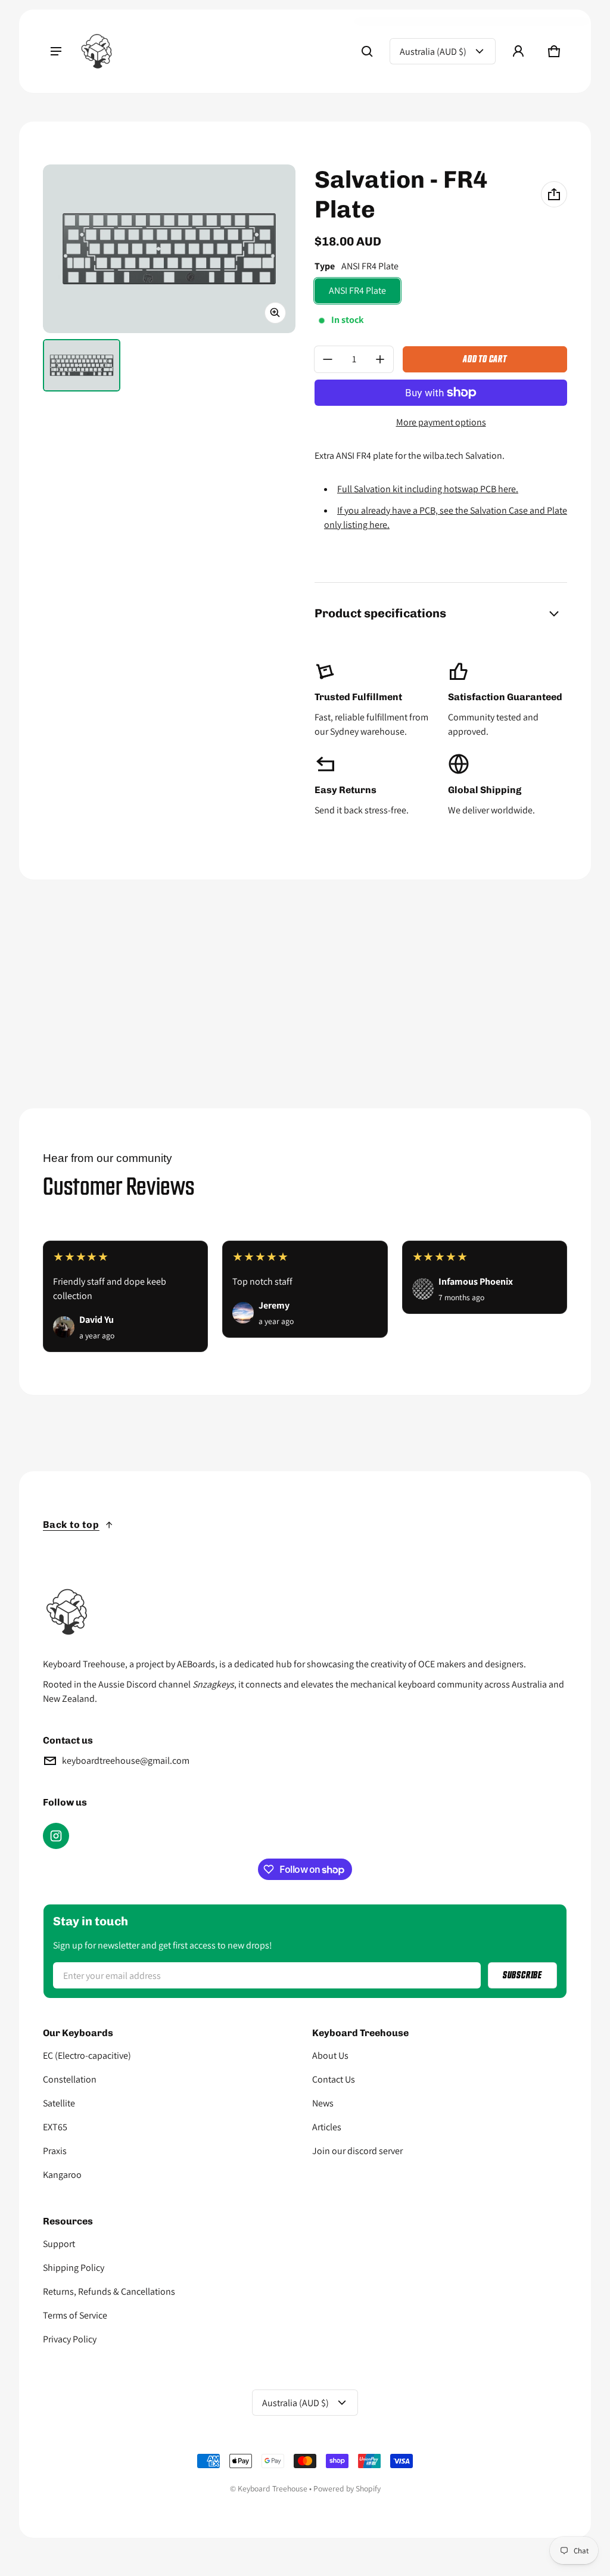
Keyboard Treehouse (273, 2488)
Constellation (70, 2079)
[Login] (518, 51)
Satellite (59, 2103)
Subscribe (522, 1975)
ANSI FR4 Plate (357, 290)
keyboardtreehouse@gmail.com (126, 1761)
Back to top (71, 1525)
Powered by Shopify (347, 2488)
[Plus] (380, 359)
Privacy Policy (70, 2339)
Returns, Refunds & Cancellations (109, 2291)
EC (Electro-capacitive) (87, 2055)
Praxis (55, 2151)
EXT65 (55, 2127)
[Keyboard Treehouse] (97, 51)
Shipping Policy (74, 2268)
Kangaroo (62, 2175)
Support (59, 2244)
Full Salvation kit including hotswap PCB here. (428, 489)
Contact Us (334, 2079)
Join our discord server (357, 2151)
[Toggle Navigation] (56, 51)
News (323, 2103)
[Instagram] (56, 1836)
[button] (367, 51)
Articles (327, 2127)
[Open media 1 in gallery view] (82, 365)
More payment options (441, 422)
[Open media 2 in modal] (169, 249)
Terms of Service (75, 2315)
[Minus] (328, 359)
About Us (330, 2055)
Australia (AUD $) (433, 52)
